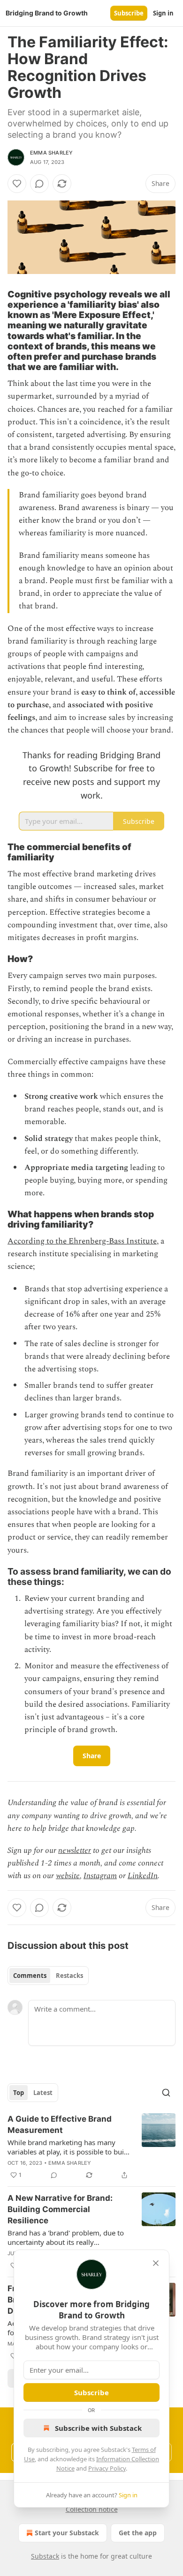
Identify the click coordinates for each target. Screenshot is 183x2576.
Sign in (163, 13)
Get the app (138, 2533)
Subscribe (129, 13)
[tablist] (48, 1976)
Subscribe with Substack (98, 2428)
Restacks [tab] (69, 1976)
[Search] (166, 2093)
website (68, 1876)
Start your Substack (67, 2533)
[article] (91, 2147)
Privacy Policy (107, 2468)
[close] (156, 2263)
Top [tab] (19, 2093)
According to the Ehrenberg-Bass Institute (82, 1241)
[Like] (17, 184)
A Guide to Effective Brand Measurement (60, 2124)
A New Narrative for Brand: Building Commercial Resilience (60, 2209)
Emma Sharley (51, 153)
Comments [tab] (30, 1976)
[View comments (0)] (39, 184)
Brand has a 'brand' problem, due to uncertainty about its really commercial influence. (66, 2237)
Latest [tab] (43, 2093)
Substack (45, 2556)
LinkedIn (143, 1876)
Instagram (100, 1876)
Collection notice (92, 2509)
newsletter (75, 1851)
